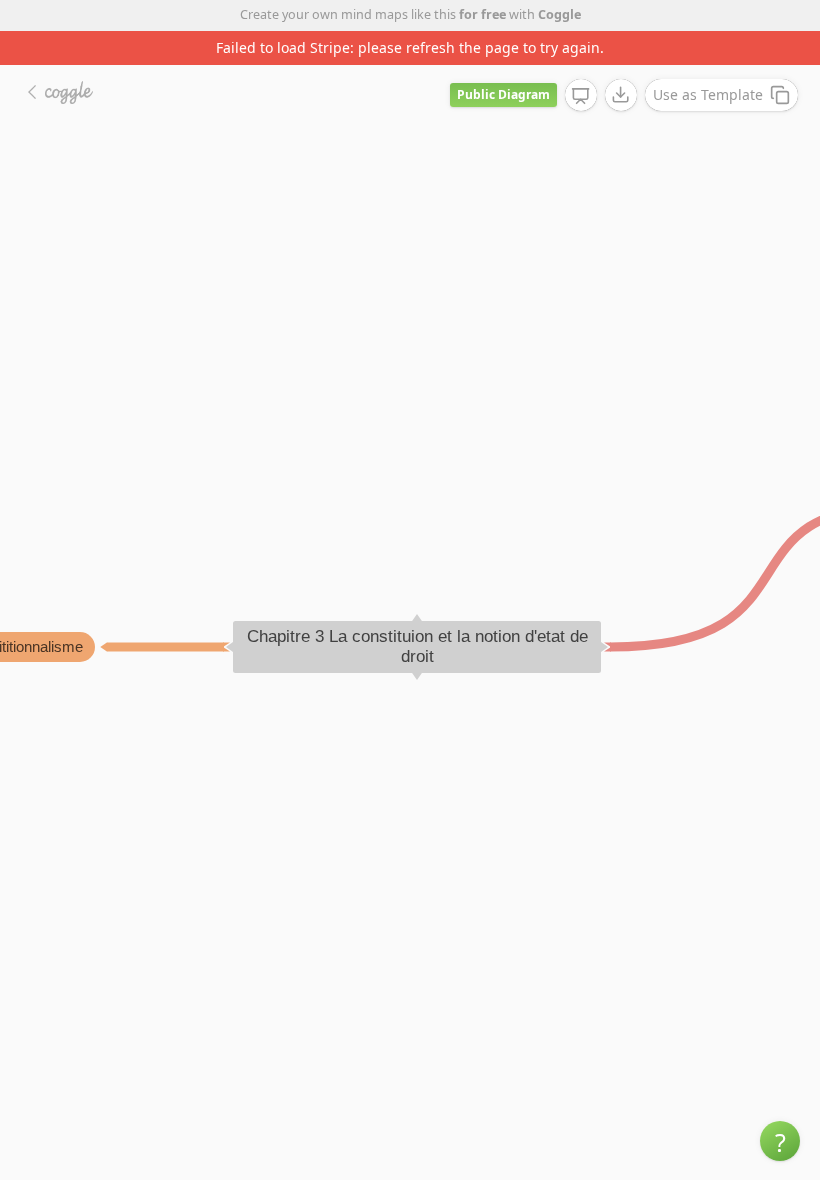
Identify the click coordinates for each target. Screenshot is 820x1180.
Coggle (559, 14)
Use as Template (708, 94)
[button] (780, 1141)
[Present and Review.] (581, 96)
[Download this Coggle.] (621, 95)
